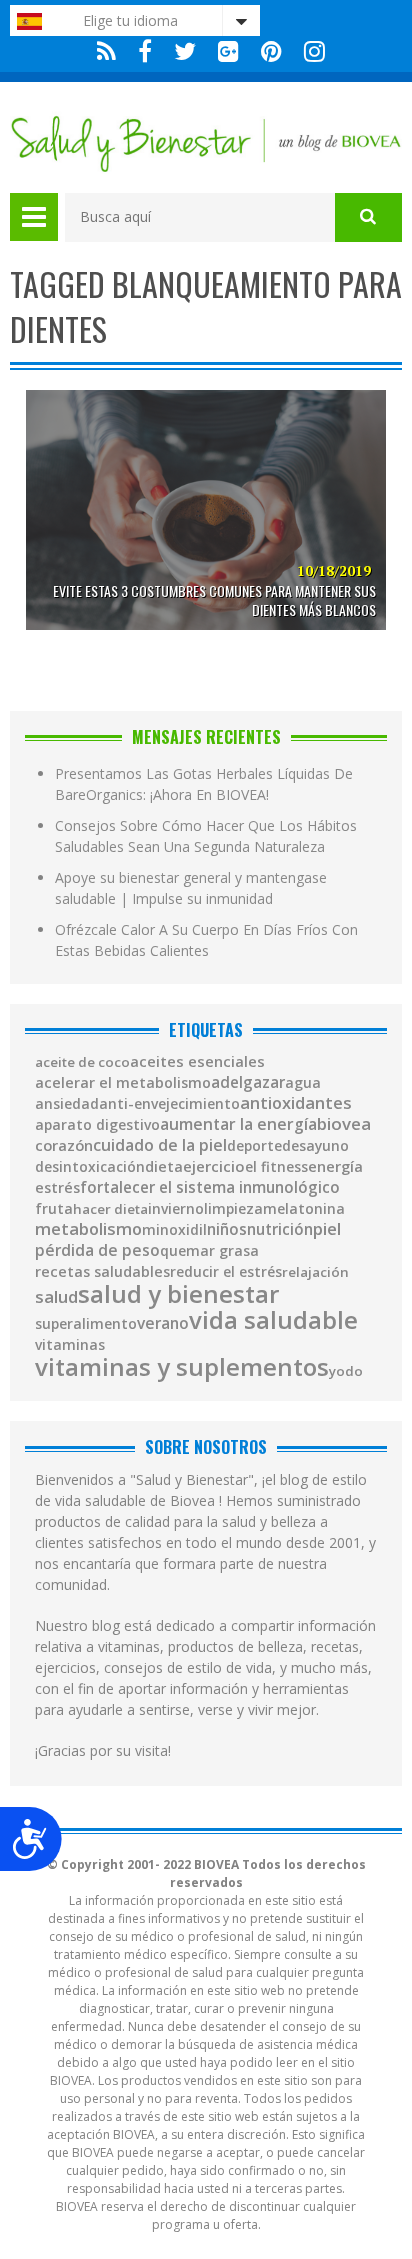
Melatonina (304, 1209)
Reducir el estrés (226, 1272)
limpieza (233, 1209)
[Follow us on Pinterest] (271, 51)
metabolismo (88, 1229)
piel (327, 1229)
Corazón (64, 1145)
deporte (254, 1146)
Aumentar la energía (238, 1125)
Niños (227, 1229)
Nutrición (280, 1229)
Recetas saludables (102, 1272)
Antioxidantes (296, 1103)
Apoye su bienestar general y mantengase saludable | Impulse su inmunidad (191, 888)
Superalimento (86, 1324)
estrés (57, 1188)
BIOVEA (344, 1124)
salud (56, 1297)
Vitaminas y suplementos (182, 1367)
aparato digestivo (97, 1125)
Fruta (54, 1209)
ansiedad (67, 1104)
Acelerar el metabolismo (123, 1083)
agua (303, 1083)
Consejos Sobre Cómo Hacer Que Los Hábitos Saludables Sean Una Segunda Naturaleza (206, 836)
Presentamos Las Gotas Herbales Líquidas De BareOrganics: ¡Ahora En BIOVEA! (204, 784)
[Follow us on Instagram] (309, 51)
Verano (163, 1324)
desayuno (315, 1146)
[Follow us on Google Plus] (228, 51)
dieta (164, 1167)
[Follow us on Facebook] (145, 51)
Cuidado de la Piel (160, 1146)
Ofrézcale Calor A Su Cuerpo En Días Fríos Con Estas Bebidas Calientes (206, 940)
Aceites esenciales (197, 1061)
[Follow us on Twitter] (185, 51)
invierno (176, 1209)
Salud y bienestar (178, 1294)
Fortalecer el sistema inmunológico (210, 1187)
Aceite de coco (82, 1062)
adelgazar (248, 1082)
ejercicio (214, 1166)
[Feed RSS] (106, 51)
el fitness (276, 1167)
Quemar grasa (209, 1251)
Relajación (315, 1272)
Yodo (346, 1371)
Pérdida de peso (97, 1251)
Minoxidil (174, 1230)
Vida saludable (273, 1320)
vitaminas (70, 1345)
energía (335, 1166)
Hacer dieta (110, 1209)
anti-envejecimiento (169, 1104)
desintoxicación (90, 1167)
